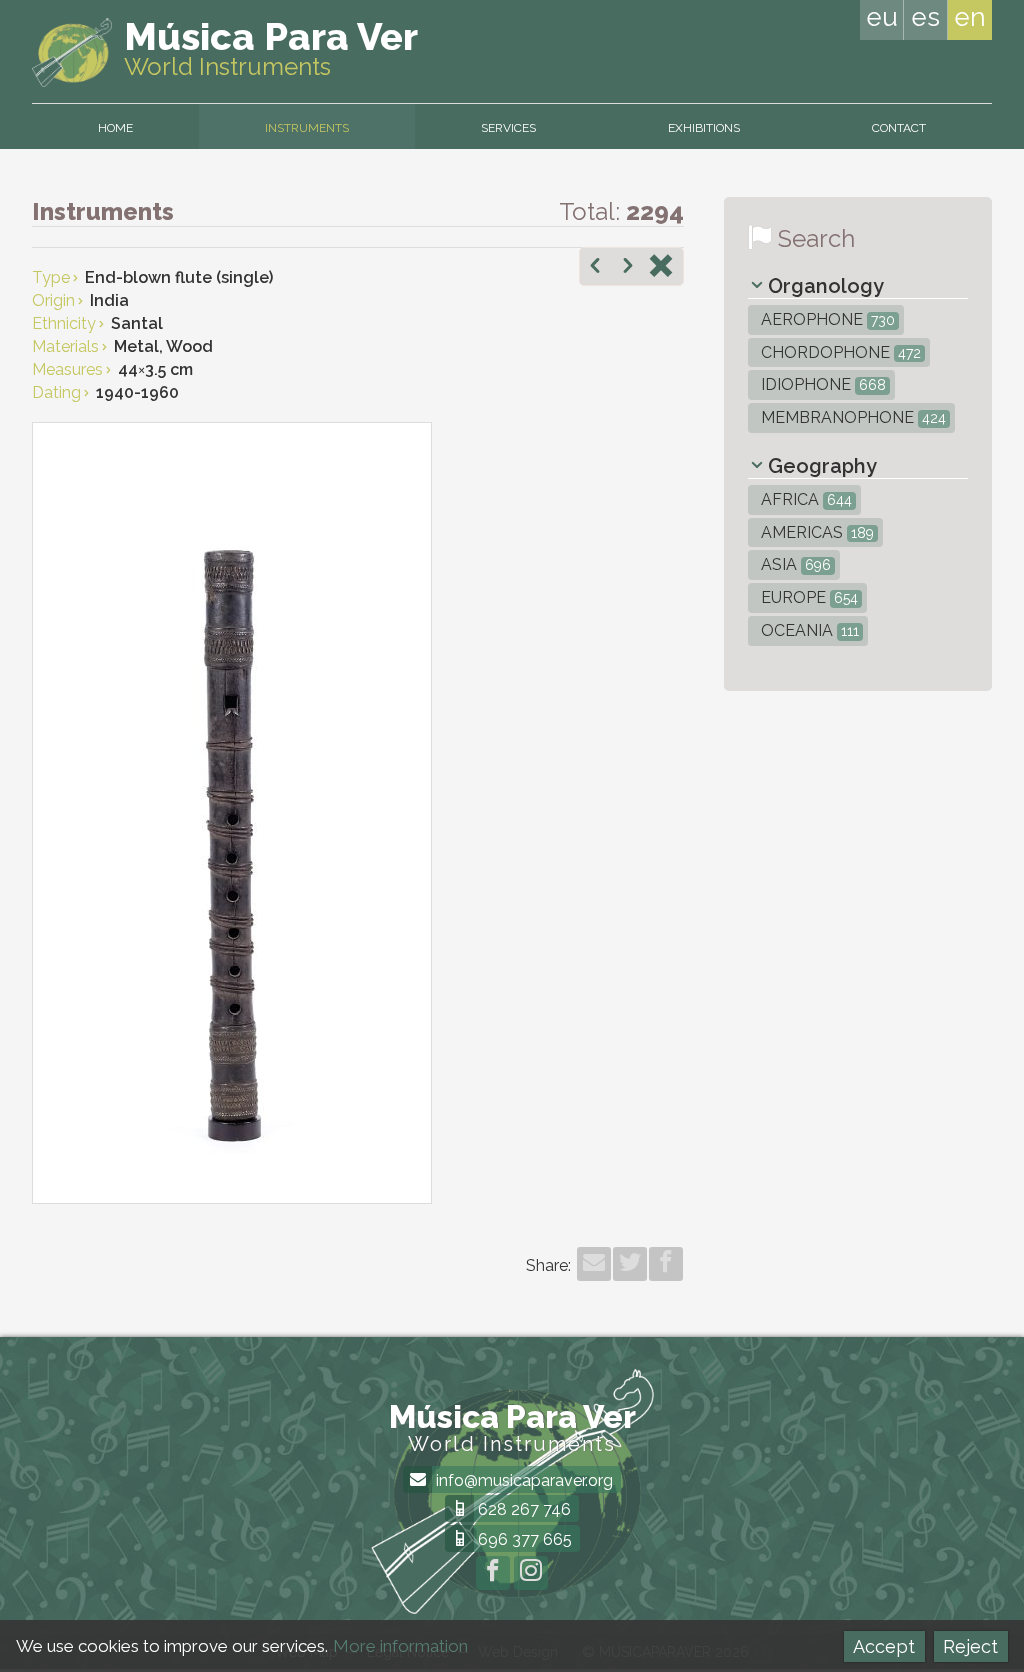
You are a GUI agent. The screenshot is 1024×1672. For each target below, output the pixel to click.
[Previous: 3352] (595, 268)
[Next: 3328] (628, 268)
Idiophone (821, 384)
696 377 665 (523, 1539)
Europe (807, 597)
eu (882, 17)
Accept (884, 1646)
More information (400, 1646)
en (970, 17)
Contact (899, 128)
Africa (804, 499)
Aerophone (826, 319)
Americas (815, 532)
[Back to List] (661, 268)
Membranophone (851, 417)
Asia (794, 564)
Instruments (307, 128)
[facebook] (666, 1264)
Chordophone (839, 352)
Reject (970, 1646)
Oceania (808, 630)
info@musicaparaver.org (522, 1480)
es (925, 17)
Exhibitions (704, 128)
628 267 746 (522, 1509)
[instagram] (531, 1573)
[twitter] (630, 1264)
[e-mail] (594, 1264)
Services (508, 128)
